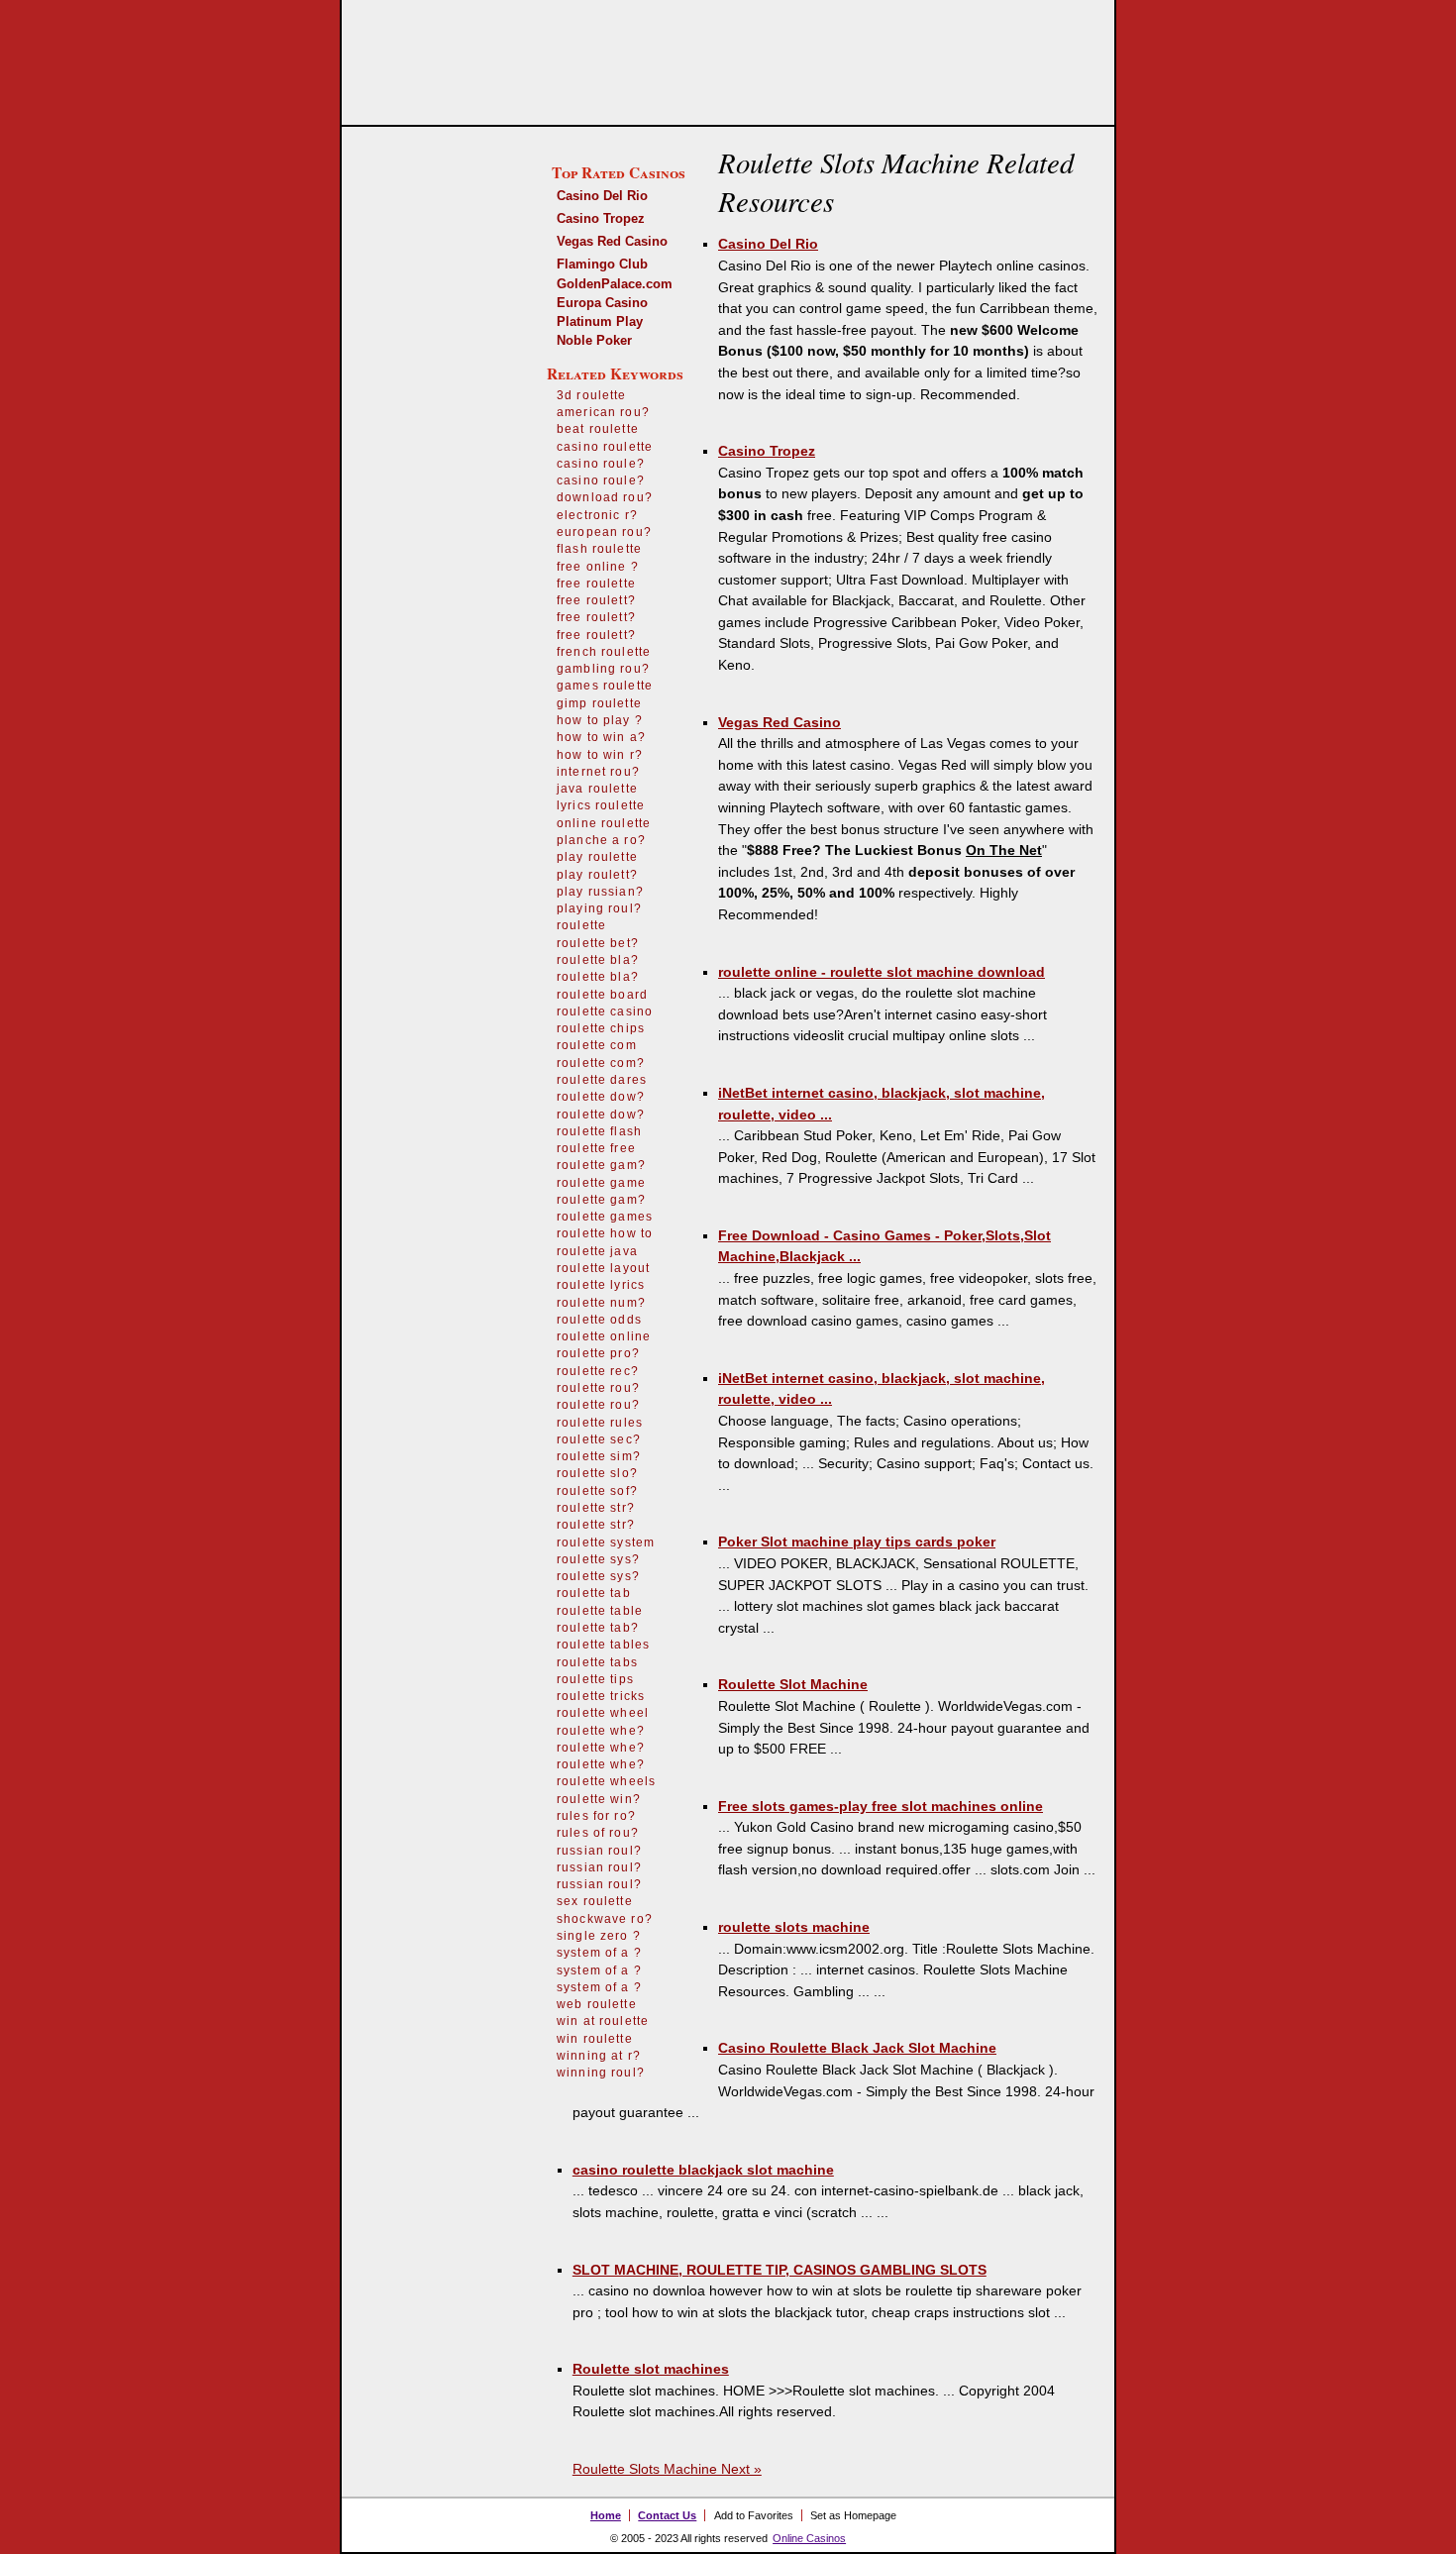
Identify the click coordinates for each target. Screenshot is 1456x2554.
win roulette (595, 2039)
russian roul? (599, 1851)
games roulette (605, 686)
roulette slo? (597, 1473)
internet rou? (598, 772)
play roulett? (597, 875)
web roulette (597, 2004)
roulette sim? (599, 1456)
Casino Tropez (601, 218)
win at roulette (603, 2021)
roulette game (601, 1183)
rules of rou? (598, 1833)
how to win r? (600, 755)
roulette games (605, 1217)
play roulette (597, 857)
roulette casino (605, 1011)
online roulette (604, 823)
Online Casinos (809, 2538)
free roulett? (596, 600)
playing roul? (599, 908)
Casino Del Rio (602, 196)
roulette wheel (603, 1713)
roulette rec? (598, 1371)
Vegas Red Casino (612, 241)
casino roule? (601, 464)
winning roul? (601, 2073)
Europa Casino (602, 303)
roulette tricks (601, 1696)
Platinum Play (600, 321)
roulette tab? (598, 1628)
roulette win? (599, 1799)
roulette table (600, 1611)
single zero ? (599, 1936)
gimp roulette (599, 703)
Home (606, 2515)
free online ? (598, 567)
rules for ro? (596, 1816)
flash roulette (599, 549)
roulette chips (601, 1028)
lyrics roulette (601, 805)
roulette (581, 925)
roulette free (596, 1148)
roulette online (604, 1336)
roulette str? (596, 1508)
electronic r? (597, 515)
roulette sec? (599, 1439)
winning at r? (599, 2056)
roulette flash (599, 1131)
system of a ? (599, 1953)
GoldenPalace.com (615, 284)
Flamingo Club (602, 264)
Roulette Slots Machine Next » (667, 2469)
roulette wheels (606, 1781)
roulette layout (603, 1268)
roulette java (597, 1251)
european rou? (604, 532)
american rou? (603, 412)
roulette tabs (597, 1662)
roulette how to (605, 1233)
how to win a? (601, 737)
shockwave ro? (605, 1919)
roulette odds (599, 1320)
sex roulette (595, 1901)
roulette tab (594, 1593)
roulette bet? (598, 943)
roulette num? (601, 1303)
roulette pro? (598, 1353)
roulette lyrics (601, 1285)
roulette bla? (598, 960)
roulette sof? (597, 1491)
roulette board (602, 995)
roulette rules (600, 1423)
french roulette (604, 652)
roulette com (597, 1045)
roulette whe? (601, 1731)
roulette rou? (598, 1388)
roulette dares (602, 1080)
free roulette (596, 584)
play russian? (600, 892)
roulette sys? (598, 1559)
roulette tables (603, 1645)
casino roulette (605, 447)
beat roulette (598, 429)
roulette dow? (601, 1097)
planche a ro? (601, 840)
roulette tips (595, 1679)
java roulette (597, 789)
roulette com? (601, 1063)
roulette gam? (601, 1165)
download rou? (605, 497)
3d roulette (592, 395)
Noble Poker (594, 340)
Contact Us (667, 2515)
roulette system (606, 1543)
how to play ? (600, 720)
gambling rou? (603, 669)
